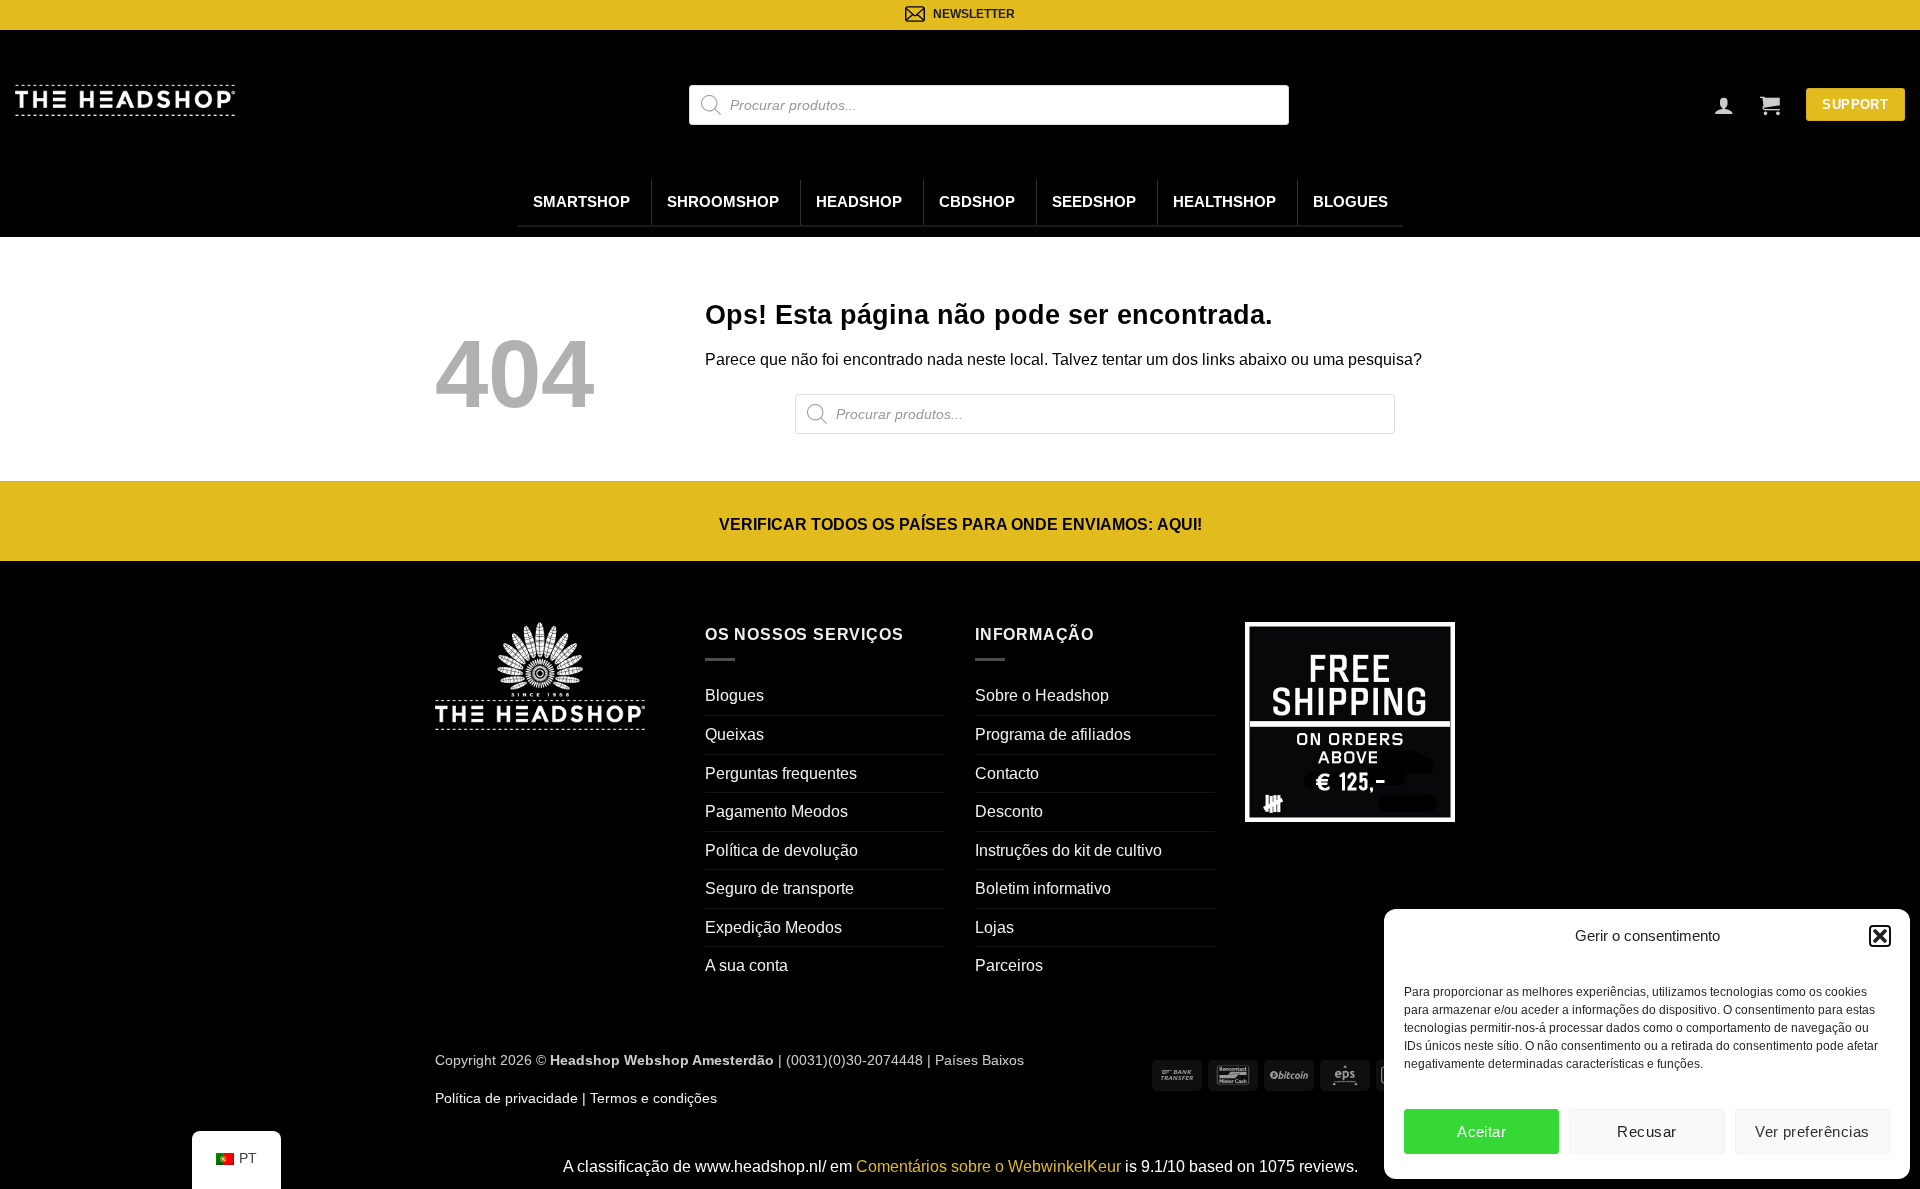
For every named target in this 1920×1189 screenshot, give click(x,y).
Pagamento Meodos (776, 811)
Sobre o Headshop (1042, 695)
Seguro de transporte (779, 888)
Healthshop (1224, 202)
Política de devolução (781, 850)
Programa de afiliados (1053, 734)
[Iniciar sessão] (1724, 105)
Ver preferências (1812, 1131)
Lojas (994, 927)
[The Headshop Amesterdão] (125, 100)
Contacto (1007, 773)
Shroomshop (723, 202)
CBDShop (977, 202)
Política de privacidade (506, 1098)
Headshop (859, 202)
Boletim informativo (1043, 888)
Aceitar (1481, 1131)
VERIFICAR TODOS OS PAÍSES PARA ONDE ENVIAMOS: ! (960, 524)
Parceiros (1009, 965)
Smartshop (581, 202)
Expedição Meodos (773, 927)
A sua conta (746, 965)
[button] (1880, 936)
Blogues (1350, 202)
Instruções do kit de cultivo (1068, 850)
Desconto (1009, 811)
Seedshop (1094, 202)
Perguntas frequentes (781, 773)
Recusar (1646, 1131)
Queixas (734, 734)
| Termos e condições (647, 1098)
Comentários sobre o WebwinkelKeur (988, 1166)
